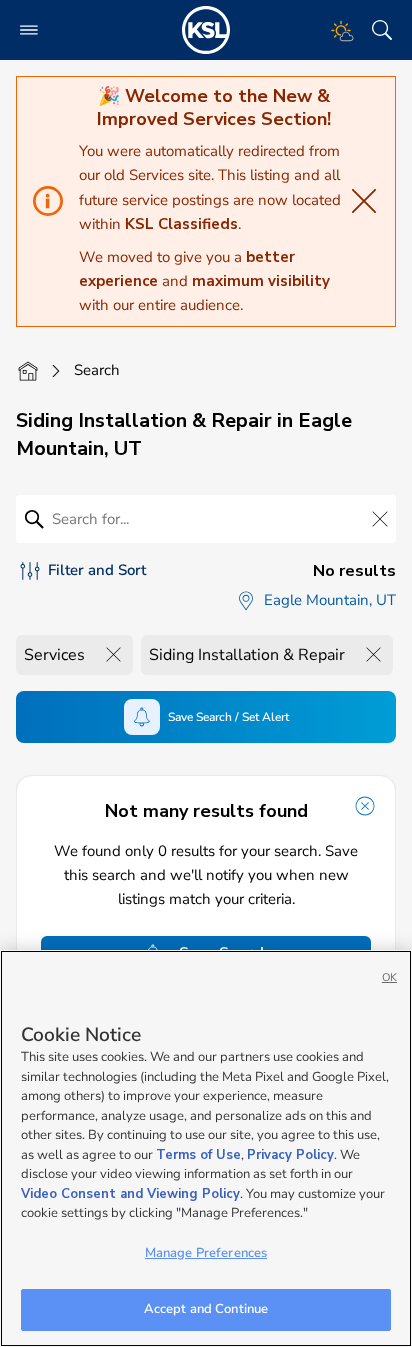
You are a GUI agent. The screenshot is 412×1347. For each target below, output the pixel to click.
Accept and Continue (206, 1309)
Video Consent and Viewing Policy (130, 1194)
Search (97, 370)
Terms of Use (198, 1155)
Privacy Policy (290, 1155)
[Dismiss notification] (365, 806)
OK (389, 977)
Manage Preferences (206, 1253)
